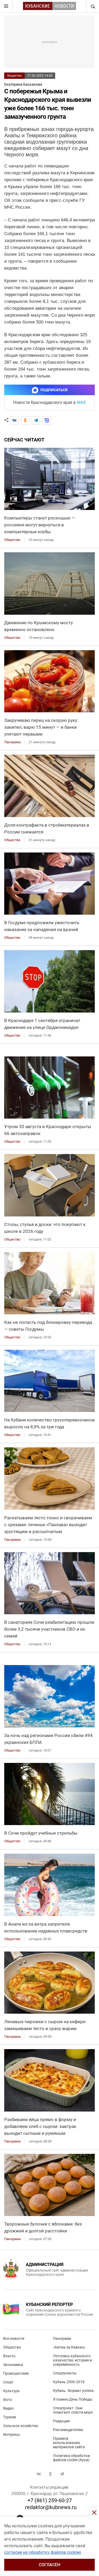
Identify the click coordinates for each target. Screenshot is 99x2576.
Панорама (62, 2338)
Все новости (14, 2338)
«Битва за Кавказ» (69, 2347)
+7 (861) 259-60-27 (50, 2500)
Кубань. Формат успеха (73, 2391)
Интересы (12, 2434)
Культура (11, 2391)
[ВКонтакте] (14, 420)
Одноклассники (50, 2474)
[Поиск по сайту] (92, 6)
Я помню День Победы (73, 2399)
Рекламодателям (68, 2430)
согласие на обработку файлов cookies (43, 2552)
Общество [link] (12, 540)
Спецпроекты (65, 2373)
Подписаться (54, 390)
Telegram (62, 2474)
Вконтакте (39, 2474)
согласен (49, 2565)
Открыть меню (6, 6)
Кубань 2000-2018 (69, 2382)
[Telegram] (36, 420)
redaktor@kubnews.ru (51, 2507)
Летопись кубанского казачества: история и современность (72, 2360)
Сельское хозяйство (21, 2426)
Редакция (62, 2421)
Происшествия (16, 2373)
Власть (9, 2356)
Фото (8, 2400)
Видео (8, 2408)
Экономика (13, 2365)
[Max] (47, 420)
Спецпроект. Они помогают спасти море (73, 2410)
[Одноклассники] (25, 420)
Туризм (10, 2417)
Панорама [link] (12, 742)
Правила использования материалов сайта (69, 2443)
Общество (14, 76)
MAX (81, 402)
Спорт (8, 2382)
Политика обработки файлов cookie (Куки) (71, 2458)
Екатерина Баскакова (23, 84)
